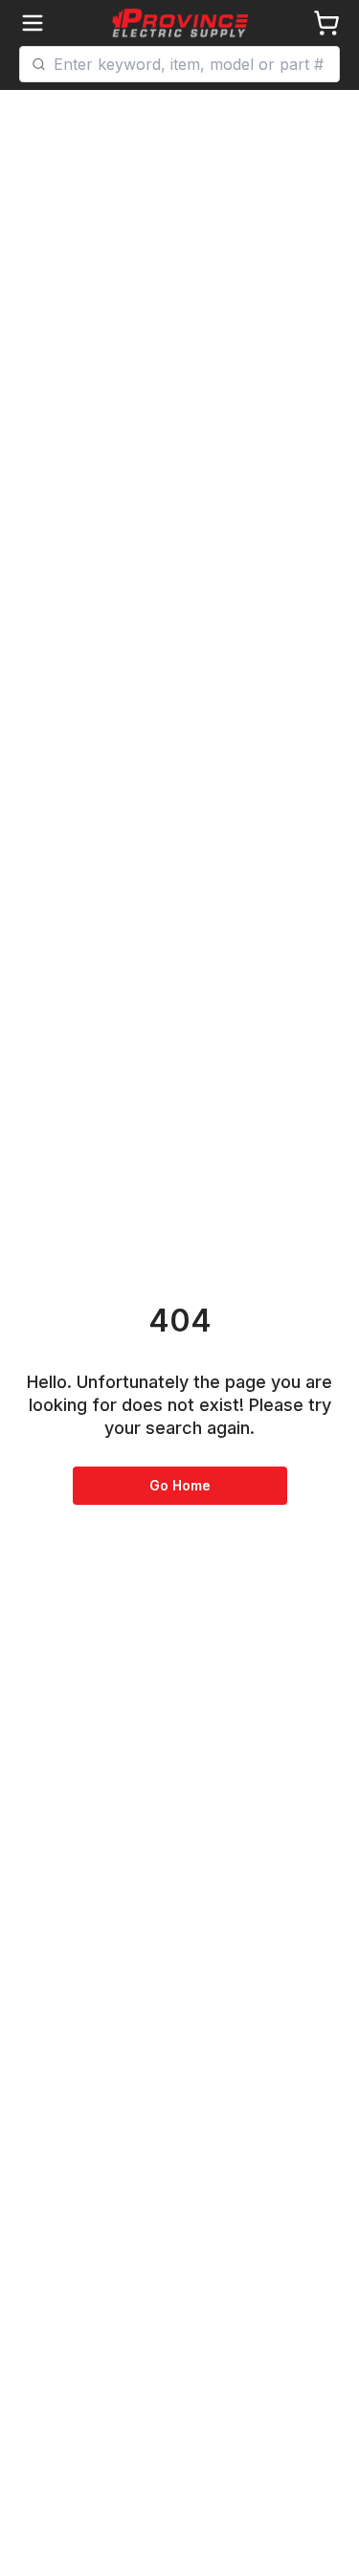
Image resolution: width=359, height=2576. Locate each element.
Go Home (180, 1485)
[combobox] (191, 64)
